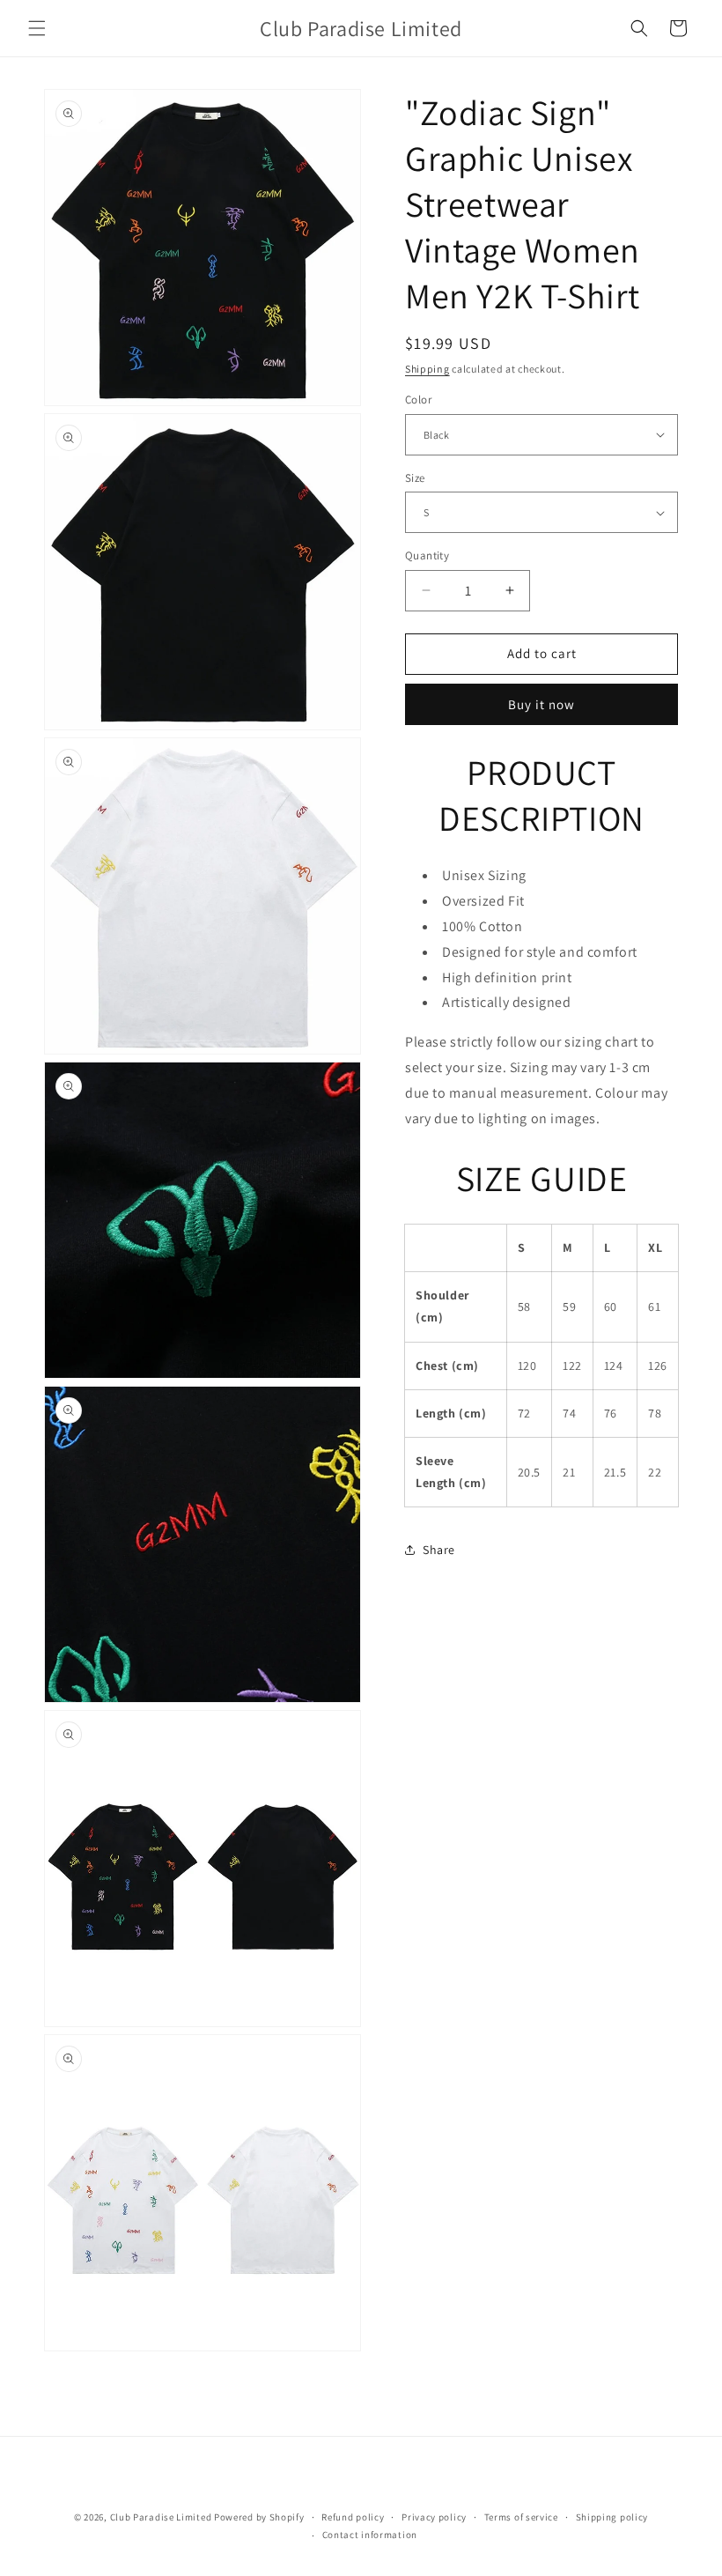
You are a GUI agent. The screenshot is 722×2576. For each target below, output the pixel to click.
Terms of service (521, 2517)
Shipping (427, 369)
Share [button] (439, 1550)
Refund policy (353, 2517)
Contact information (370, 2535)
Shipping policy (612, 2517)
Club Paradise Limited (161, 2517)
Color (418, 400)
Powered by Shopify (259, 2517)
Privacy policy (434, 2517)
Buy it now (541, 704)
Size (415, 478)
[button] (37, 28)
